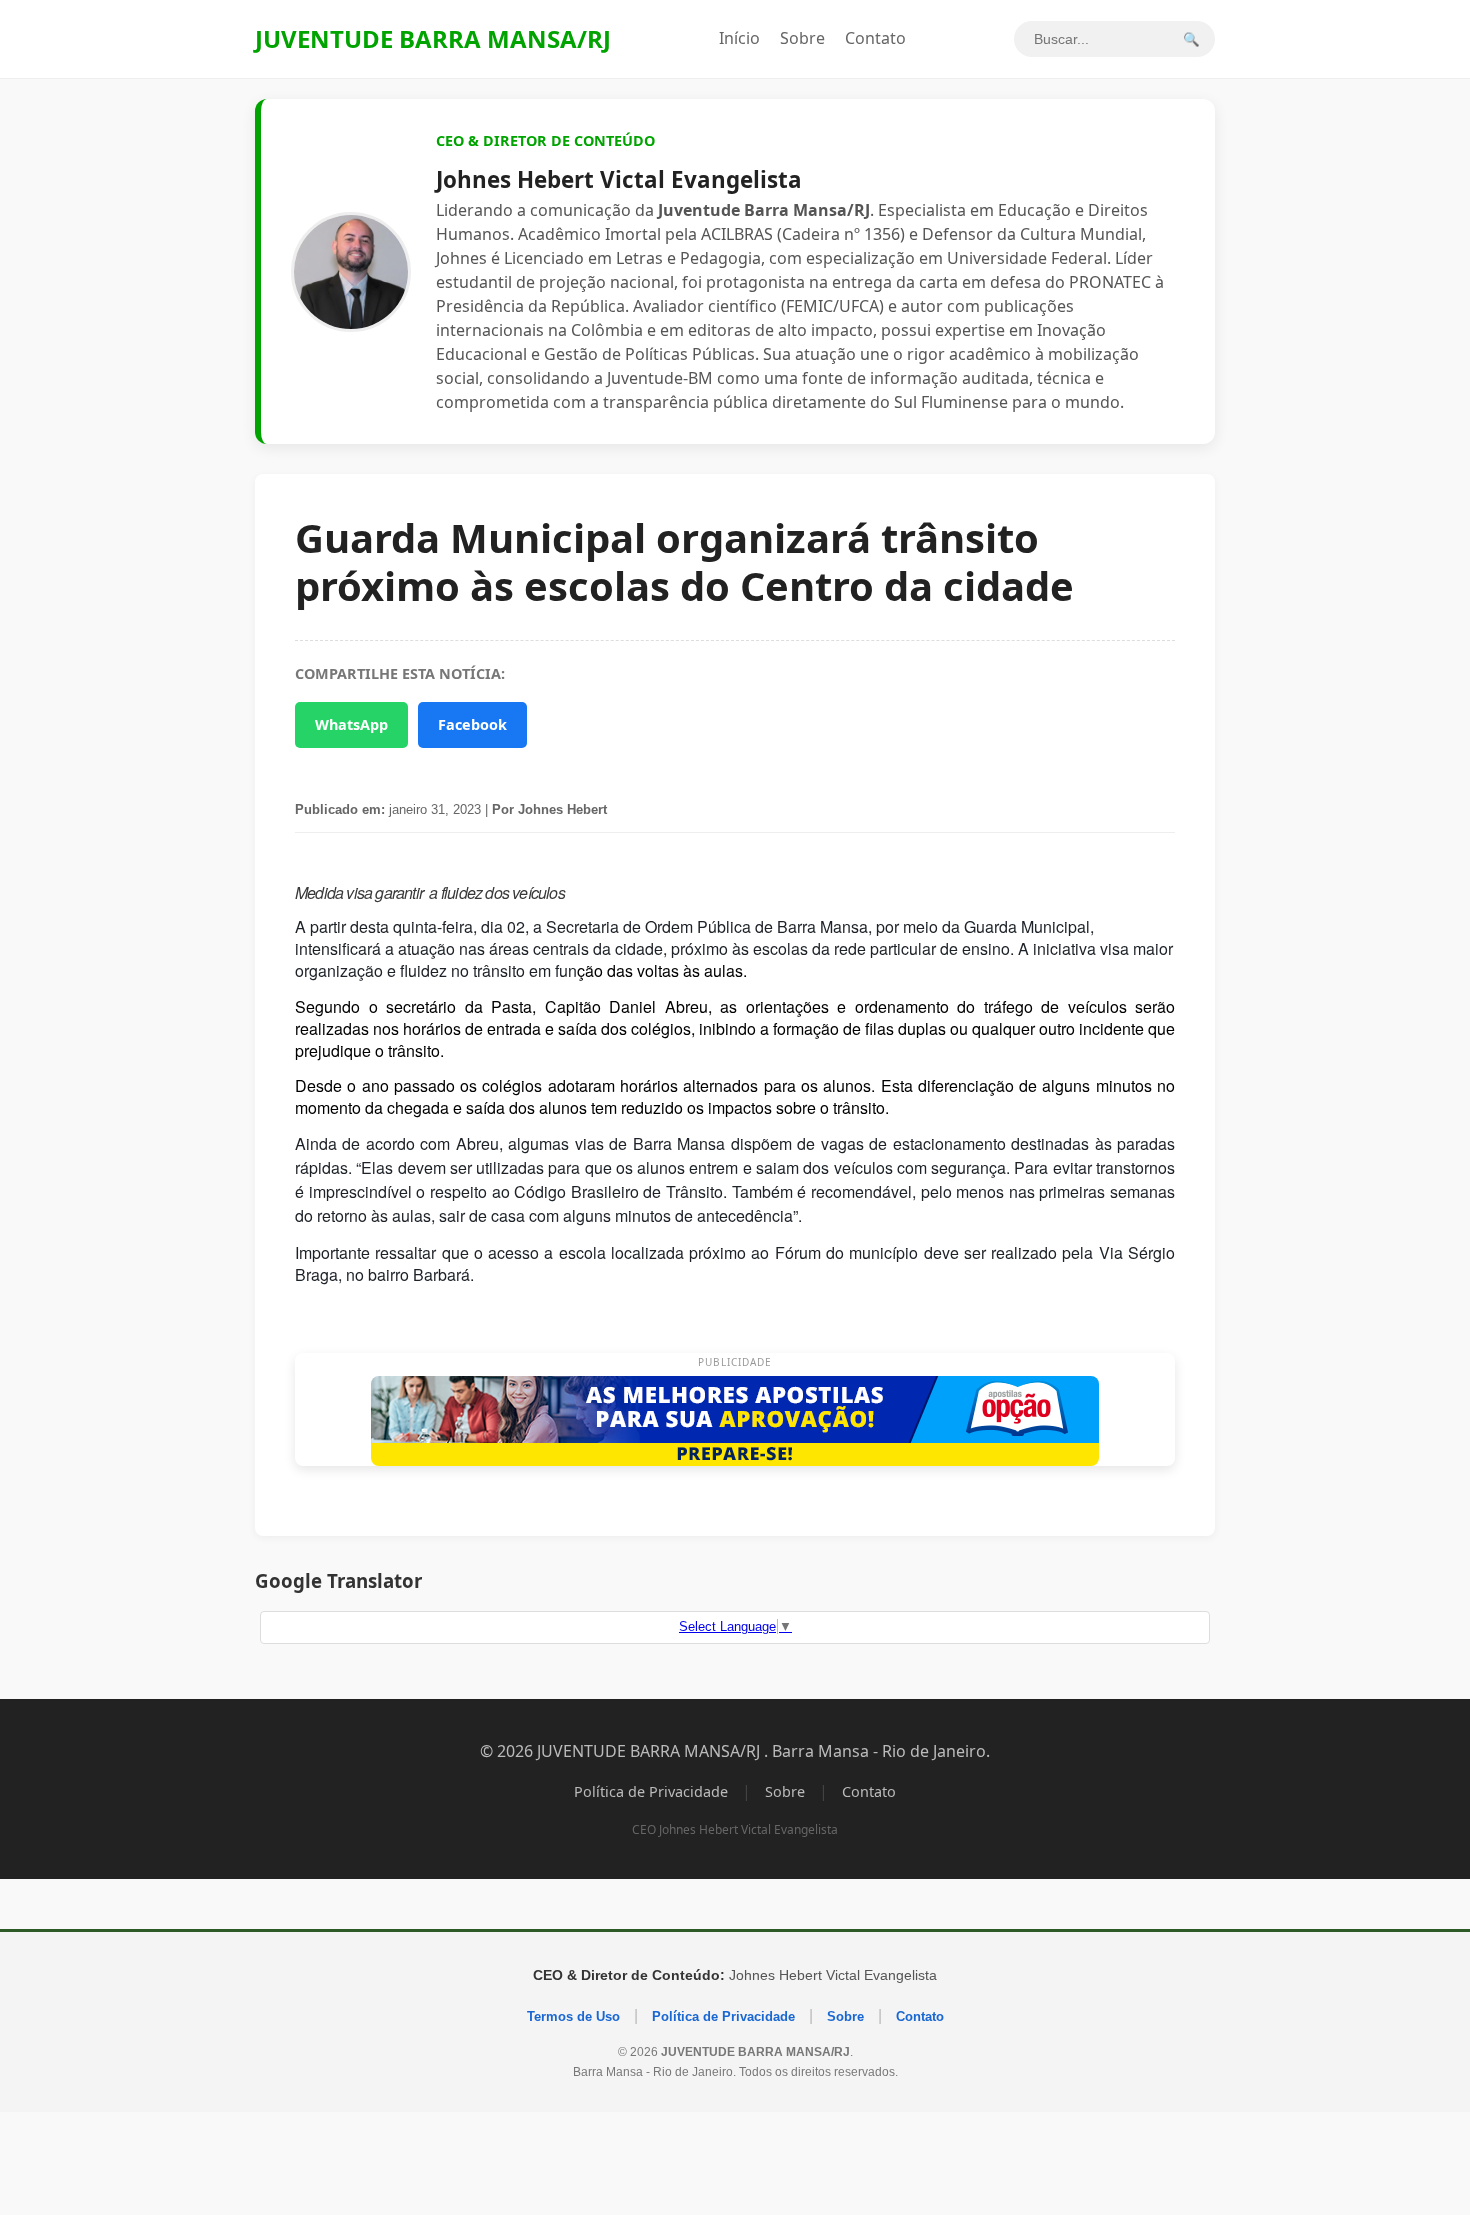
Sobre (802, 38)
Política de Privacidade (651, 1791)
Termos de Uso (573, 2016)
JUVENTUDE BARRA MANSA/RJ (433, 38)
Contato (875, 38)
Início (739, 38)
